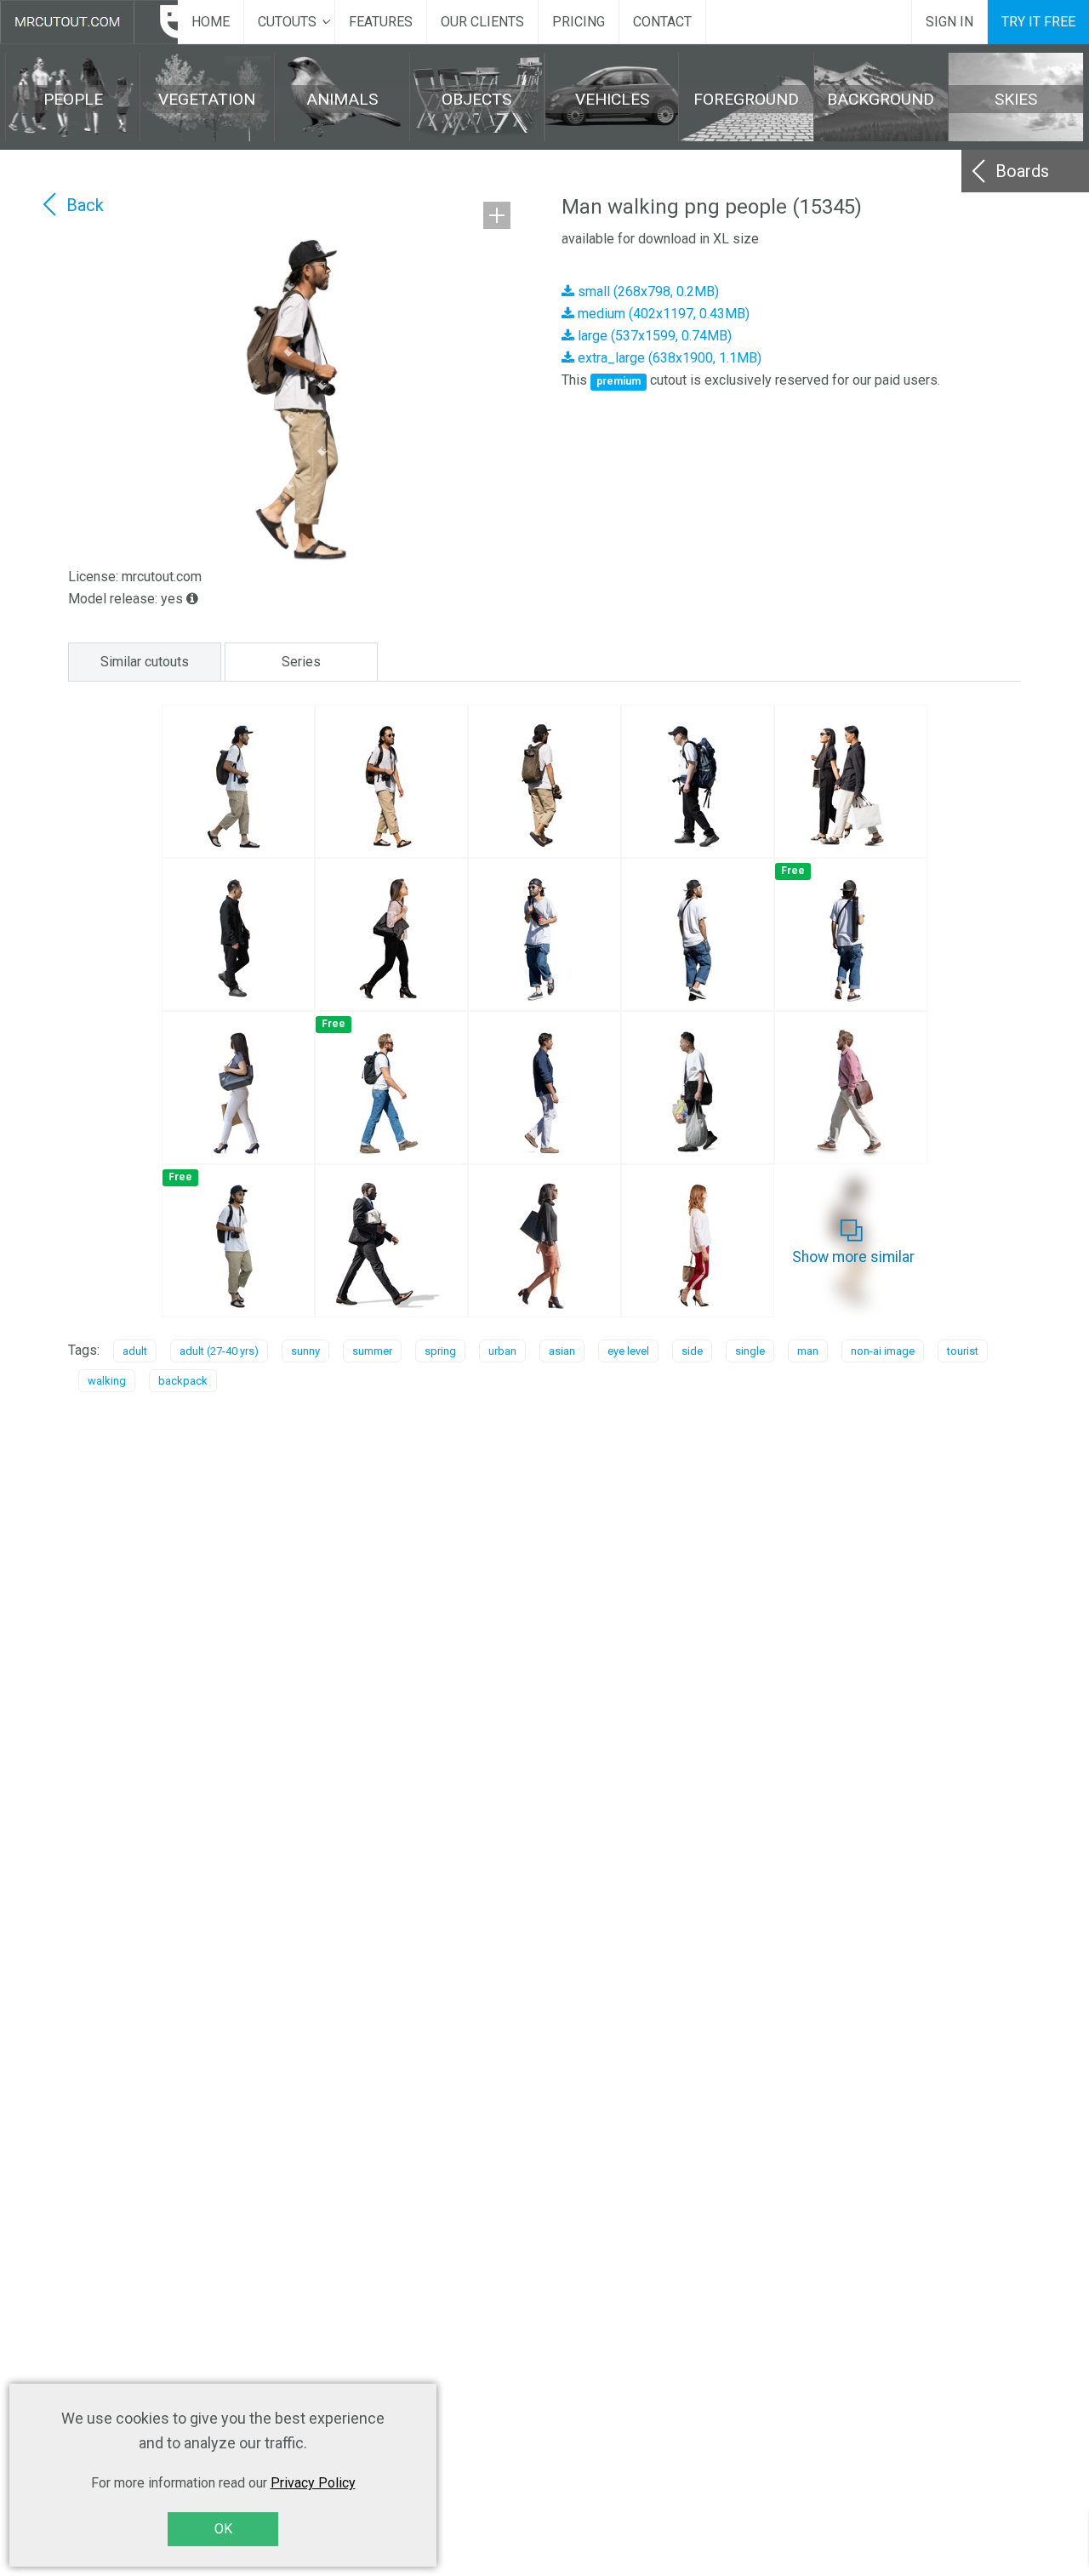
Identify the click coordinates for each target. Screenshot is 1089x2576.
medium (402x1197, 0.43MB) (662, 314)
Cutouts (287, 22)
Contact (662, 22)
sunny (305, 1351)
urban (502, 1351)
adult (135, 1351)
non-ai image (883, 1351)
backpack (183, 1381)
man (808, 1351)
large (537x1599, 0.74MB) (653, 336)
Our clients (482, 22)
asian (562, 1351)
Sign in (949, 22)
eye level (628, 1351)
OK (223, 2529)
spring (440, 1351)
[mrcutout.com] (89, 22)
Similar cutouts (145, 662)
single (750, 1351)
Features (381, 22)
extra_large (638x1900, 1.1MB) (668, 358)
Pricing (579, 22)
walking (107, 1381)
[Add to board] (497, 215)
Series (301, 662)
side (692, 1351)
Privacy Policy (313, 2483)
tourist (963, 1351)
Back (85, 205)
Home (211, 22)
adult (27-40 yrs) (219, 1351)
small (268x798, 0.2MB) (647, 291)
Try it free (1038, 22)
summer (372, 1351)
